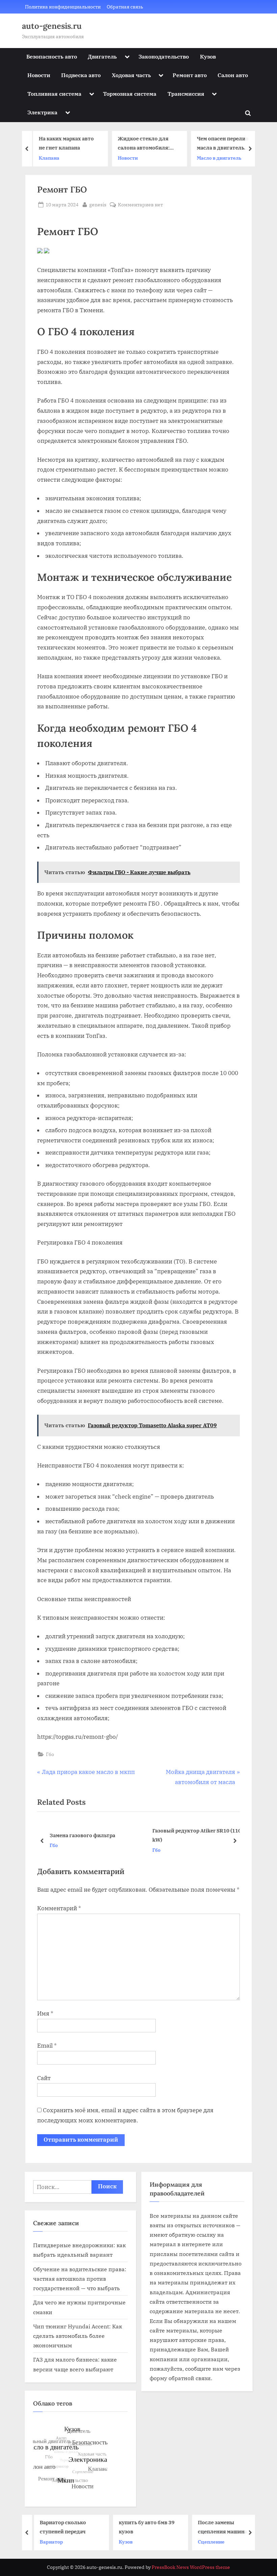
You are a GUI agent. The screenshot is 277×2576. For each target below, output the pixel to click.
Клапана (46, 158)
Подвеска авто (81, 75)
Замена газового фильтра (82, 1835)
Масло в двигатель (217, 158)
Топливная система (54, 94)
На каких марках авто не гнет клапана (64, 143)
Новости (39, 75)
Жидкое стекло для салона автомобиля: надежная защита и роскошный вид (141, 144)
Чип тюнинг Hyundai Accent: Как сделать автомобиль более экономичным (78, 2336)
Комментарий (59, 1908)
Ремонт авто (190, 75)
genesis (98, 204)
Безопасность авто (52, 56)
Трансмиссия (186, 94)
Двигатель (102, 56)
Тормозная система (130, 94)
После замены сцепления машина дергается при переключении (219, 2527)
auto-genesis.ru (52, 26)
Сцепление (208, 2542)
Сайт (44, 2078)
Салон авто (233, 75)
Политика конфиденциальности (63, 7)
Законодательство (164, 56)
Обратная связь (125, 7)
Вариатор (48, 2542)
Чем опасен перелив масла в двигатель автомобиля (220, 144)
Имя (45, 2013)
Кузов (208, 56)
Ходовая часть (131, 75)
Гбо (50, 1754)
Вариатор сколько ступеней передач (59, 2527)
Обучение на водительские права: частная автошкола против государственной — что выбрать (80, 2279)
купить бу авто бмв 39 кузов (143, 2527)
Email (47, 2046)
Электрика (42, 112)
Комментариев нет (140, 205)
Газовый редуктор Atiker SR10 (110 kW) (197, 1835)
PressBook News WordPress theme (191, 2567)
